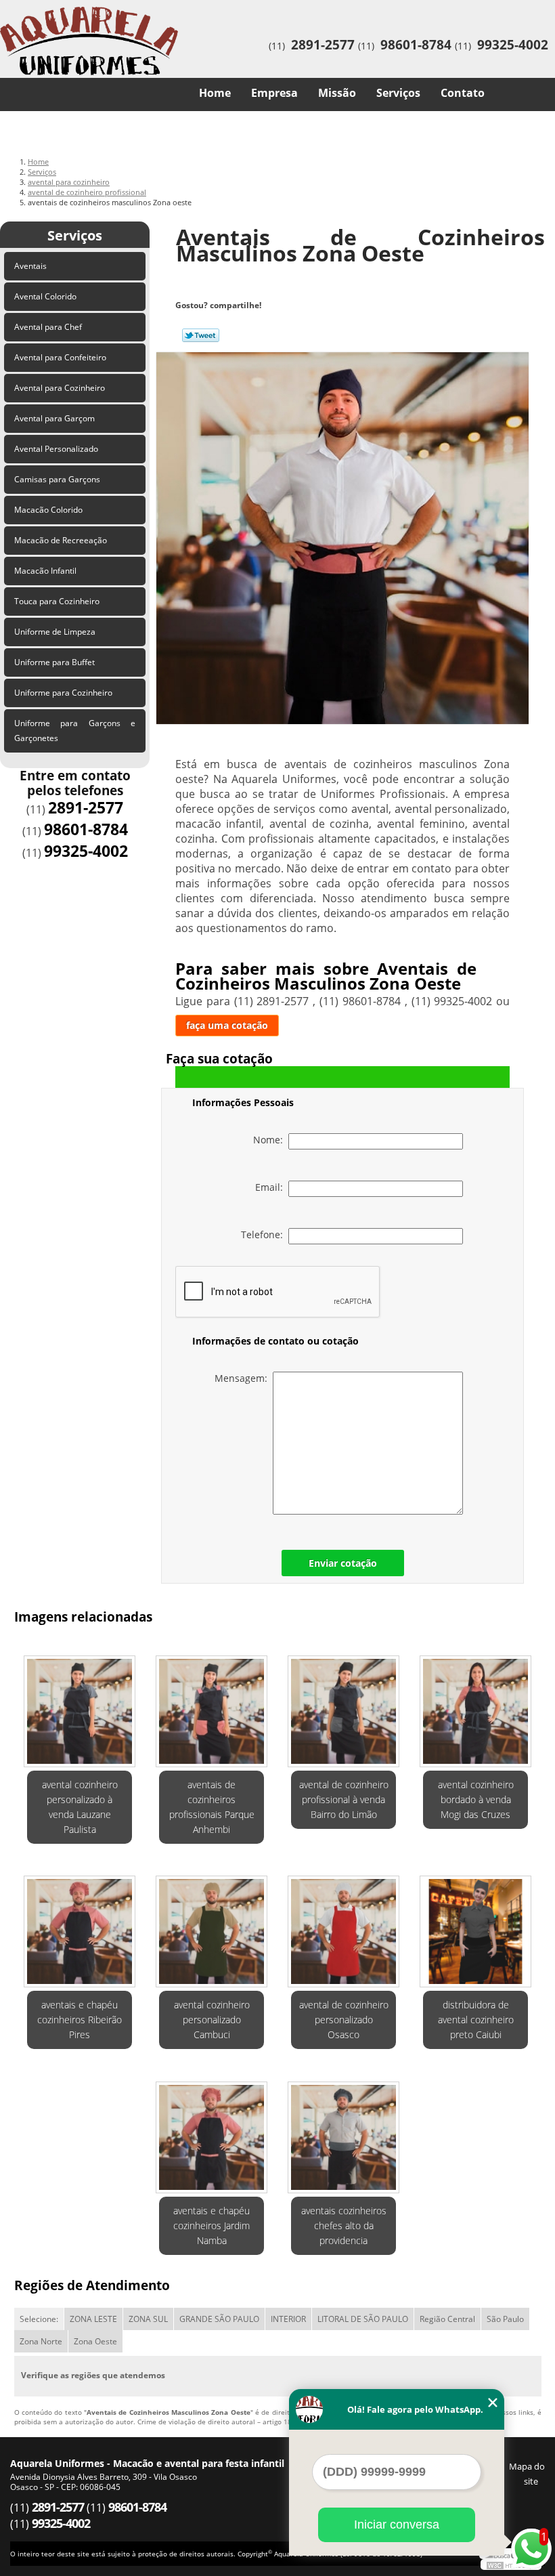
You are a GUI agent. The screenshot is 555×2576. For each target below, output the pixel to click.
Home (215, 93)
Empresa (274, 93)
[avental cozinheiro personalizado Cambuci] (212, 1926)
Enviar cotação (343, 1563)
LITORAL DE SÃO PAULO (363, 2319)
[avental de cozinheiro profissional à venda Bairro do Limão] (343, 1706)
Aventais (30, 266)
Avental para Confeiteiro (60, 357)
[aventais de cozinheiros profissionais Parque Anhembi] (212, 1706)
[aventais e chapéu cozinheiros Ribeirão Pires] (80, 1926)
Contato (463, 93)
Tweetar (201, 335)
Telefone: (265, 1234)
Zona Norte (41, 2341)
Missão (337, 93)
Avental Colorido (45, 296)
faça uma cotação (227, 1025)
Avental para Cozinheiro (60, 388)
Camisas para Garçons (57, 479)
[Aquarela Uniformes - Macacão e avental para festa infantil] (89, 27)
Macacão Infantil (45, 571)
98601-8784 (416, 45)
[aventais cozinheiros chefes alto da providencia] (343, 2132)
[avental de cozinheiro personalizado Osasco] (343, 1926)
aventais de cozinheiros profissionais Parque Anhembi (212, 1807)
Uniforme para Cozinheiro (63, 693)
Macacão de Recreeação (61, 540)
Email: (272, 1187)
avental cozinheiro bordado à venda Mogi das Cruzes (476, 1799)
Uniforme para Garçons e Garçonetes (75, 731)
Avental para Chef (48, 327)
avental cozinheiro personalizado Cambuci (212, 2020)
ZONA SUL (148, 2319)
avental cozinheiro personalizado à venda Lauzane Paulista (80, 1807)
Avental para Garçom (54, 418)
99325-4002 (513, 45)
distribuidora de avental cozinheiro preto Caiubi (476, 2020)
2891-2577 (323, 45)
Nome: (271, 1140)
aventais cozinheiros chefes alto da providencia (344, 2225)
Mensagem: (244, 1378)
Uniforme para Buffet (54, 662)
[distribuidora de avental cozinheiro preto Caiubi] (475, 1926)
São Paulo (505, 2319)
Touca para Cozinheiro (57, 601)
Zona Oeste (95, 2341)
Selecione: (39, 2319)
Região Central (447, 2319)
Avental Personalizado (56, 449)
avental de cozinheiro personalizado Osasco (344, 2020)
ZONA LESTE (93, 2319)
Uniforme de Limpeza (55, 632)
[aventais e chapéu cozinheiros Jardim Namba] (212, 2132)
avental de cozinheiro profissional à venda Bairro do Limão (344, 1799)
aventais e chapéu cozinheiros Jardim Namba (212, 2225)
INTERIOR (288, 2319)
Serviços (398, 93)
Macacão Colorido (48, 510)
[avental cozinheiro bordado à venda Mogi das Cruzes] (475, 1706)
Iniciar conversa (397, 2525)
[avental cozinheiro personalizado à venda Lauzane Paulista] (80, 1706)
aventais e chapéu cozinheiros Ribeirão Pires (80, 2020)
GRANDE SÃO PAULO (219, 2319)
